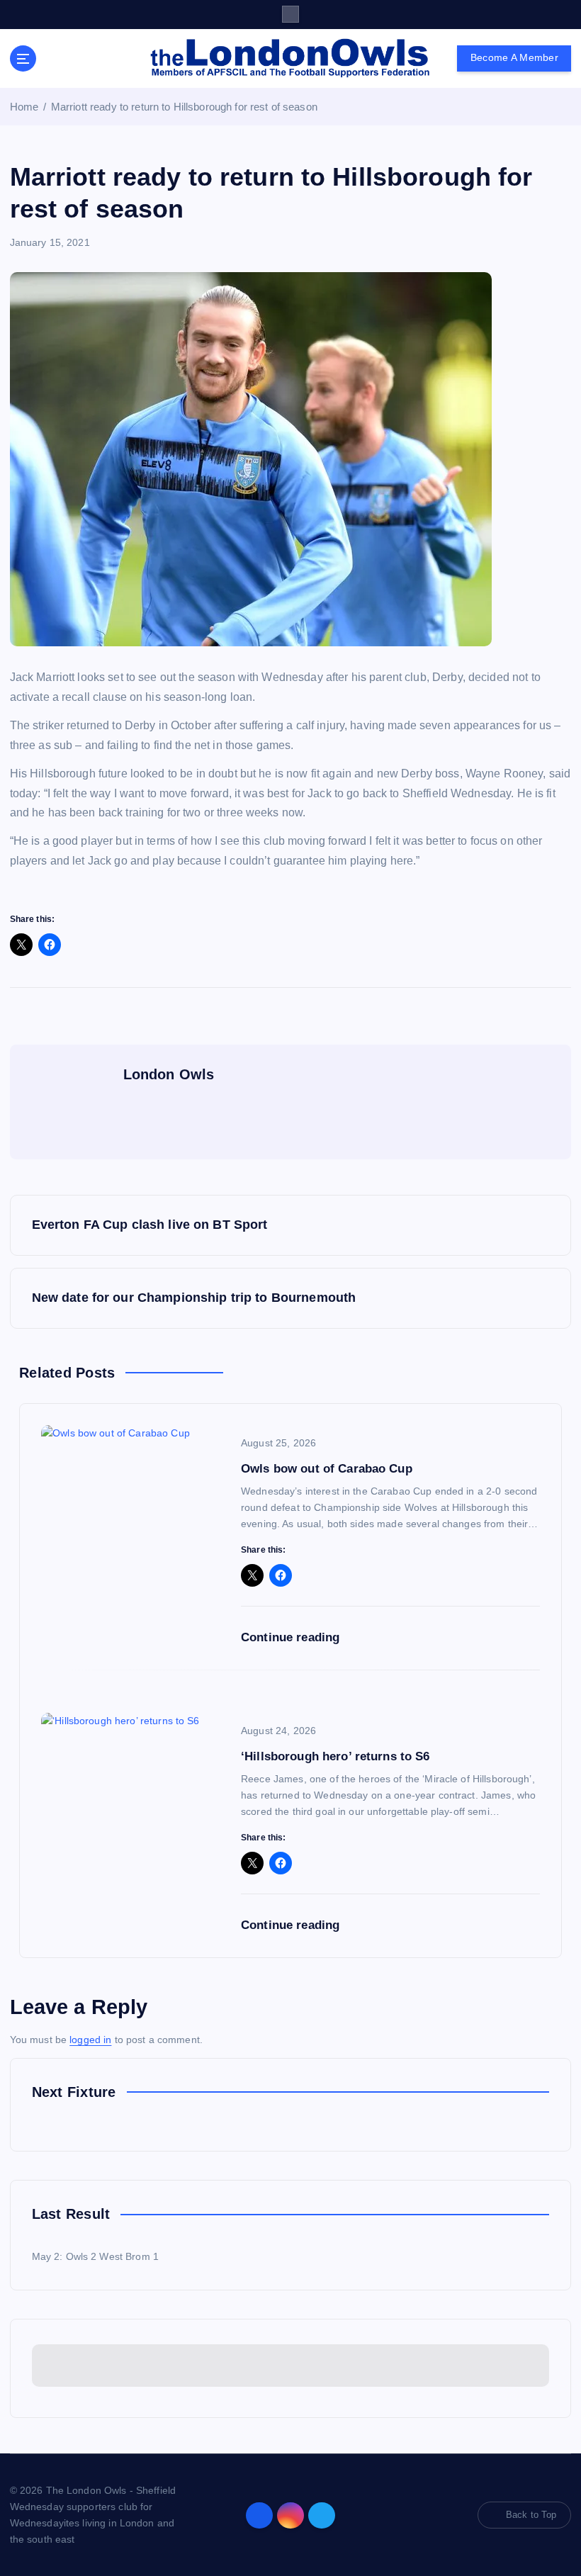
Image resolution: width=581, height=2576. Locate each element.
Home (24, 107)
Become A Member (514, 58)
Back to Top (531, 2515)
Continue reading (292, 1637)
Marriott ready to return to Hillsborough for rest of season (184, 107)
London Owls (169, 1074)
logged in (90, 2040)
